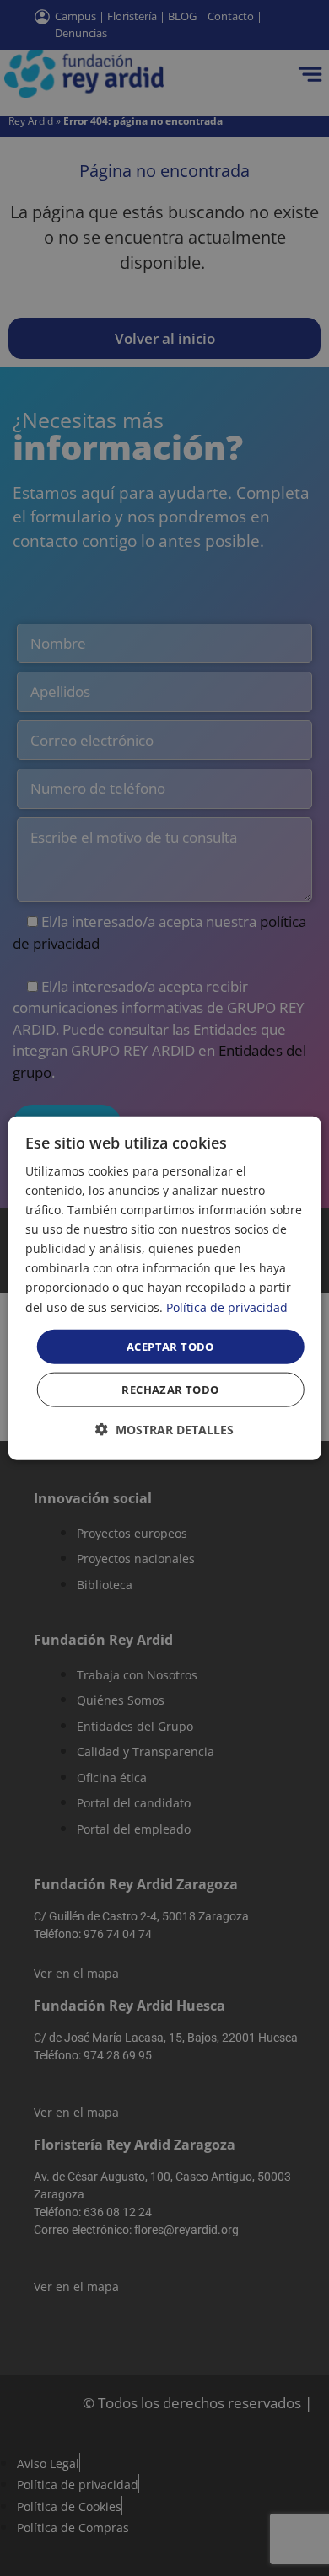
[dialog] (165, 1288)
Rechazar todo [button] (170, 1390)
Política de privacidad (227, 1307)
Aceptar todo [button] (170, 1346)
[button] (164, 1430)
